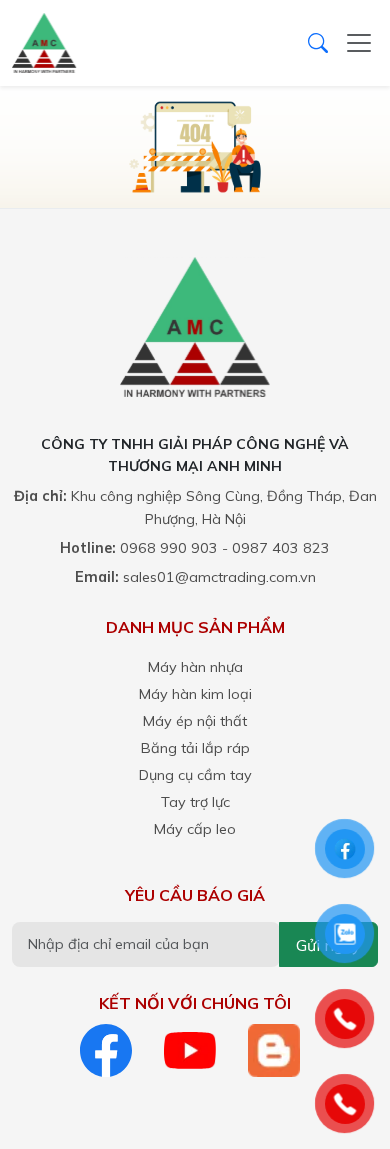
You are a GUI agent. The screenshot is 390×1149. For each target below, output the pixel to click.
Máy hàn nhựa (195, 667)
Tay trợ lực (195, 802)
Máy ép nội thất (195, 721)
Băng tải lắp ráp (195, 748)
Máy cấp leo (195, 829)
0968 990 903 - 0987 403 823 (225, 548)
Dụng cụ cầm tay (195, 775)
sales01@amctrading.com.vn (219, 577)
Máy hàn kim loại (195, 694)
